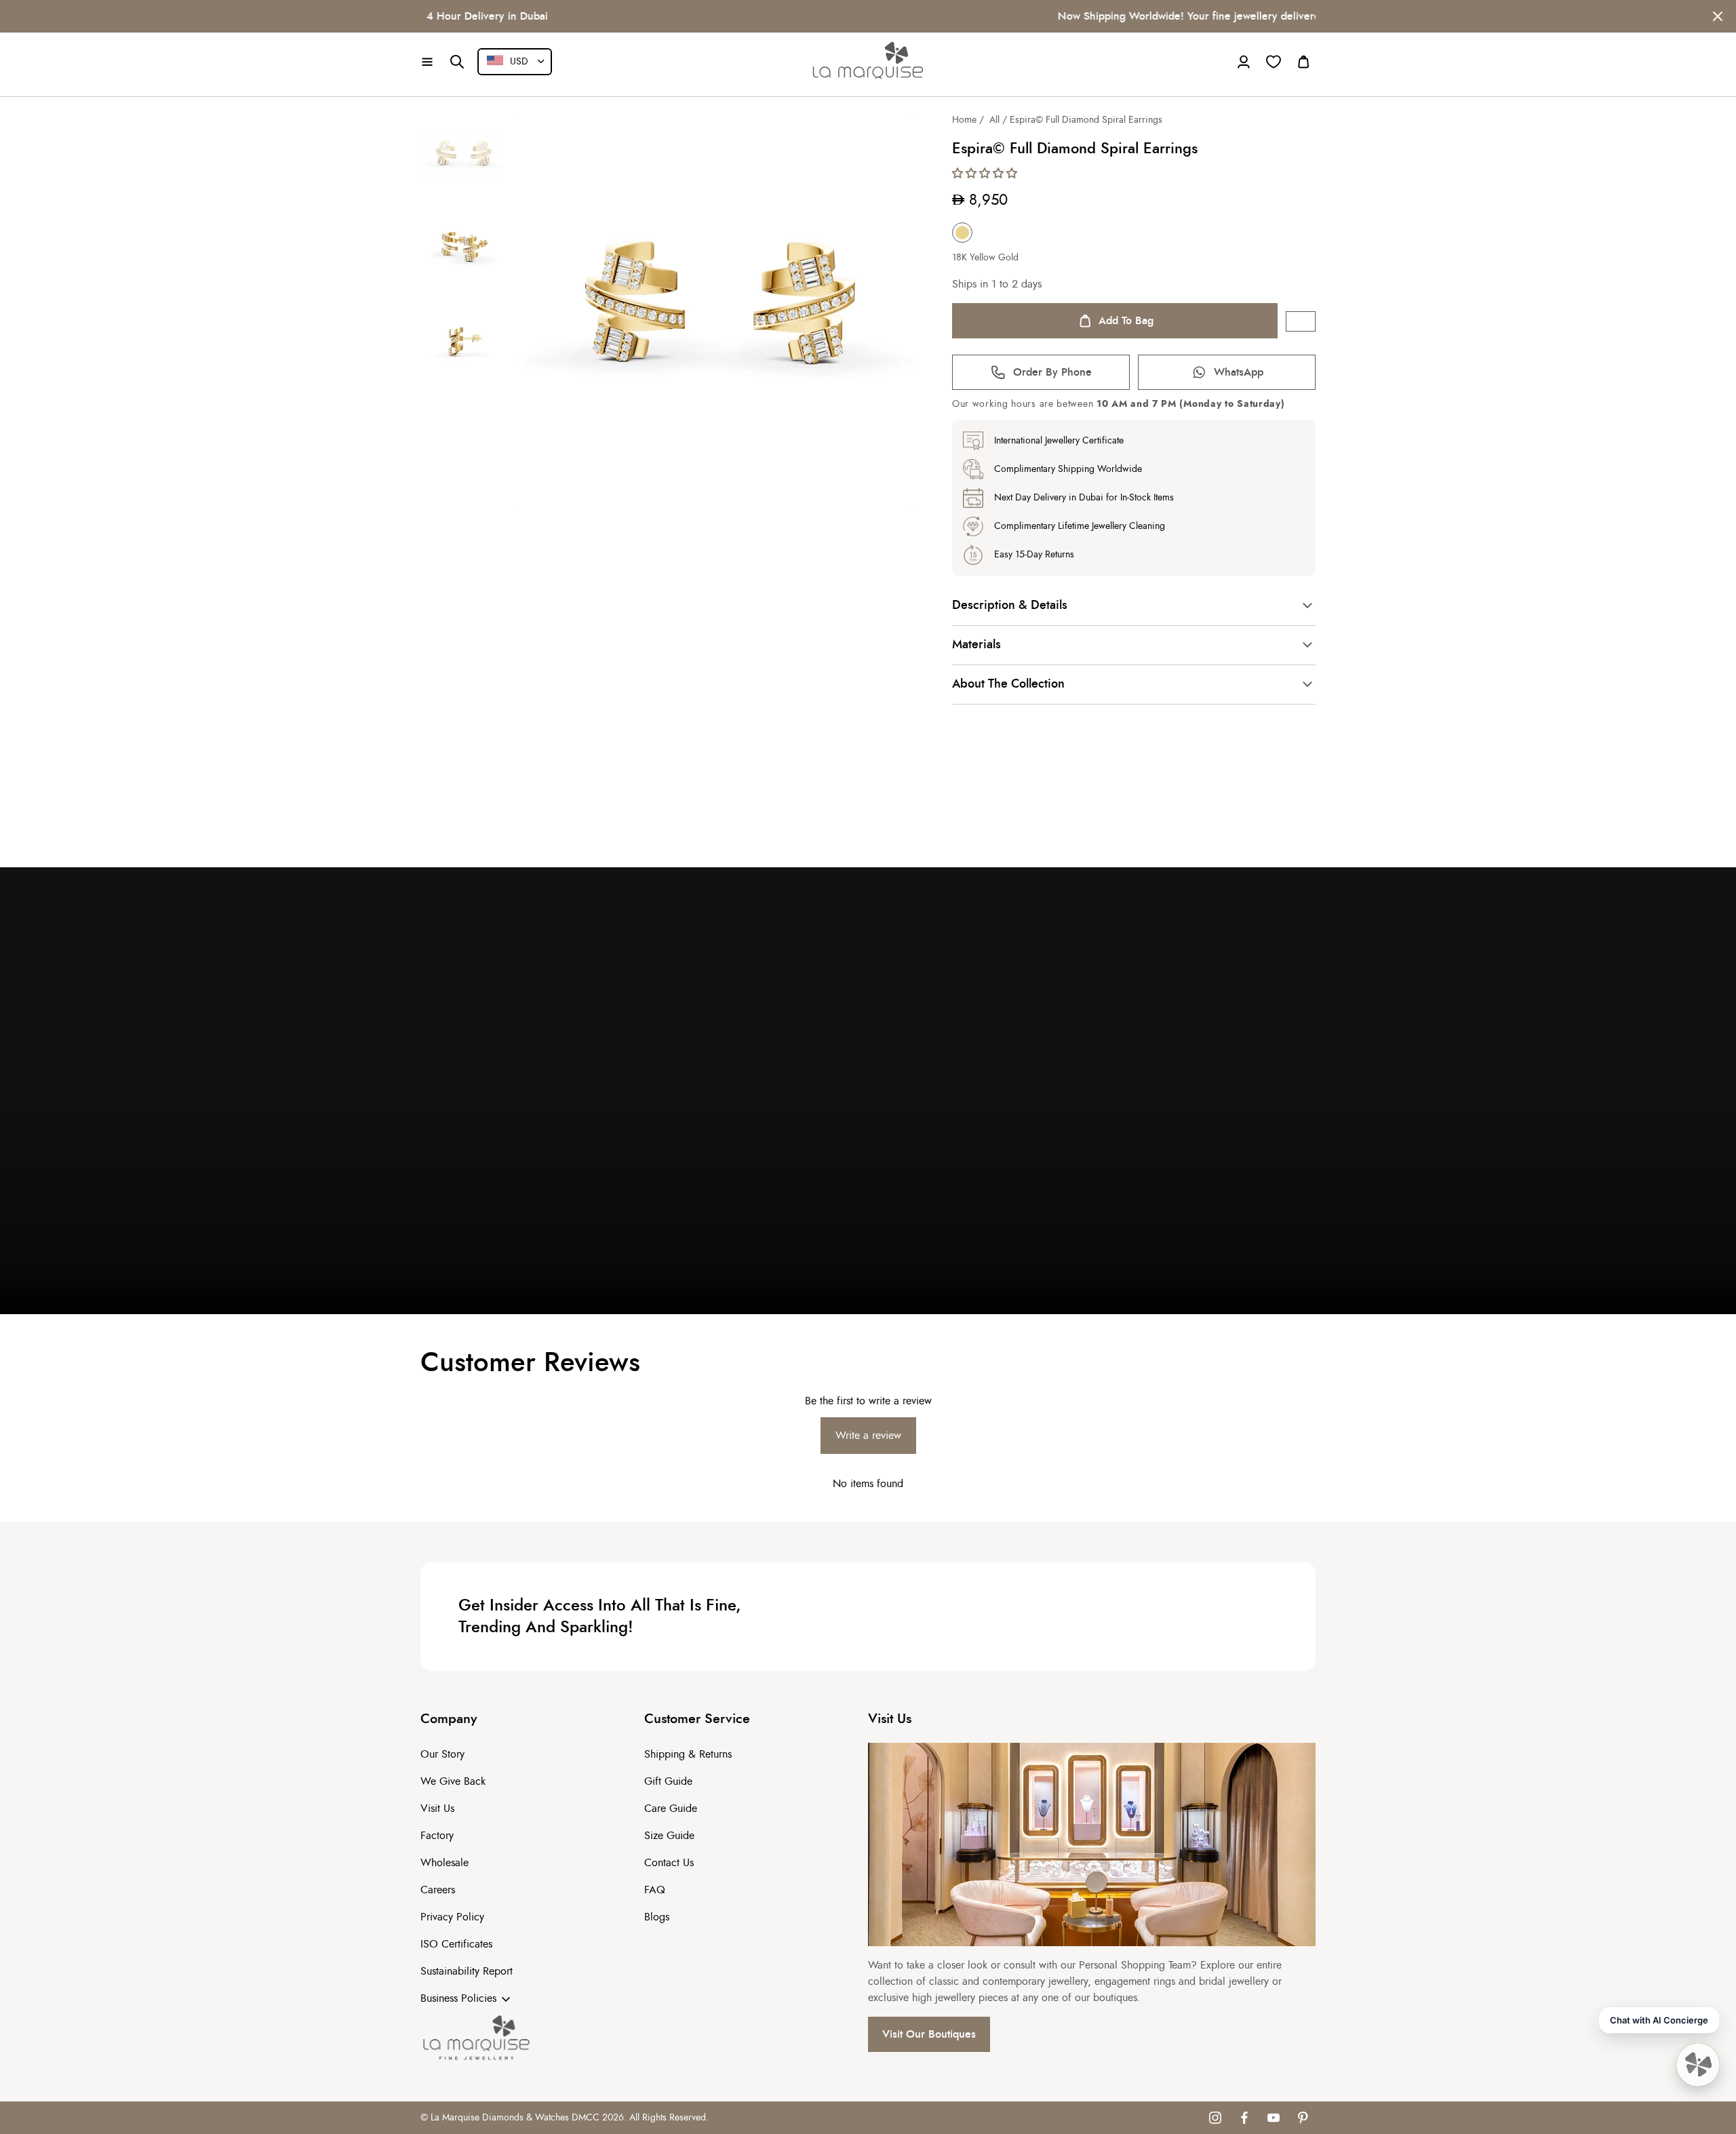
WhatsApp (1239, 372)
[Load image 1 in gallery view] (462, 155)
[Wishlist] (1274, 62)
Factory (437, 1836)
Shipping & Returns (688, 1754)
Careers (438, 1890)
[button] (427, 62)
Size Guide (669, 1836)
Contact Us (669, 1863)
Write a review (868, 1436)
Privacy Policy (452, 1917)
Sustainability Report (467, 1971)
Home (964, 120)
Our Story (442, 1754)
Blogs (657, 1917)
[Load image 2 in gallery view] (462, 249)
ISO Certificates (456, 1944)
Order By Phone (1052, 372)
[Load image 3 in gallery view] (462, 343)
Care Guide (671, 1809)
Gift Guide (668, 1781)
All (994, 120)
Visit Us (437, 1809)
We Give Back (453, 1781)
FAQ (655, 1890)
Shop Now (1168, 16)
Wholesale (445, 1863)
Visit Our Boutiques (929, 2034)
